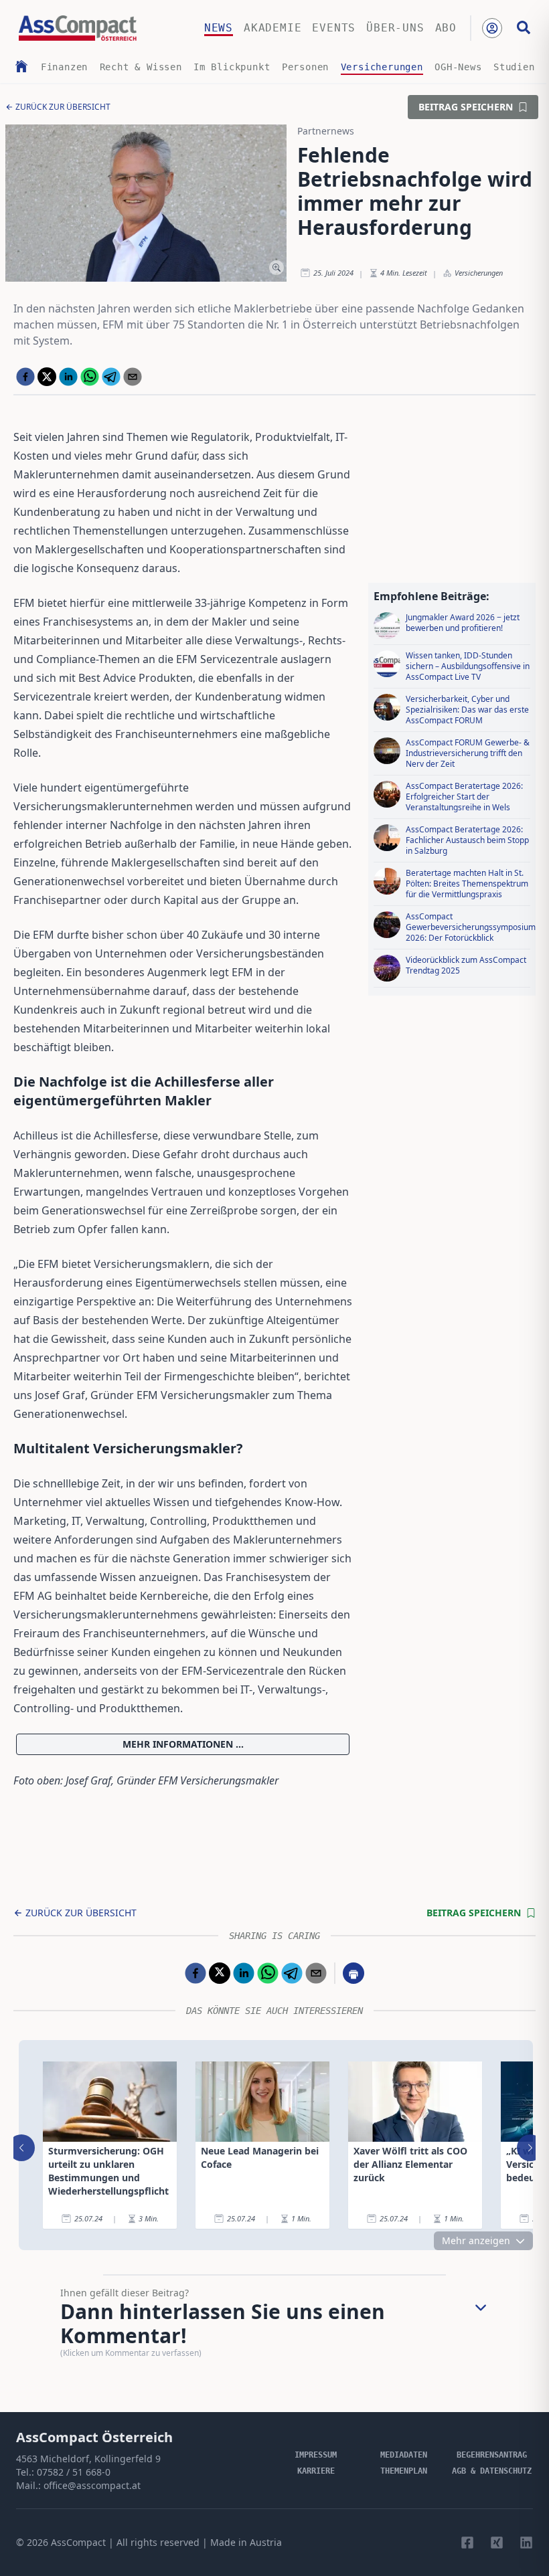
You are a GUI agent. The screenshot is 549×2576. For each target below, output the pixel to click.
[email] (133, 377)
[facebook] (25, 377)
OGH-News (458, 67)
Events (334, 28)
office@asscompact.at (92, 2485)
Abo (446, 28)
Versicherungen (382, 67)
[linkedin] (68, 377)
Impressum (316, 2455)
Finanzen (64, 67)
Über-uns (395, 28)
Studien (514, 67)
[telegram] (111, 377)
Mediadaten (404, 2455)
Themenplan (404, 2471)
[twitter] (47, 377)
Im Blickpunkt (232, 67)
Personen (305, 67)
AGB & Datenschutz (492, 2471)
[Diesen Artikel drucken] (354, 1973)
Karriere (316, 2471)
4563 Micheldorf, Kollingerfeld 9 (88, 2459)
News (219, 28)
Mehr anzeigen (476, 2240)
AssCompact (78, 2542)
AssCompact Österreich (94, 2437)
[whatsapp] (90, 377)
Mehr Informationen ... (183, 1744)
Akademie (272, 28)
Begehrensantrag (492, 2455)
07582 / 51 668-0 (74, 2472)
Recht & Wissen (141, 67)
